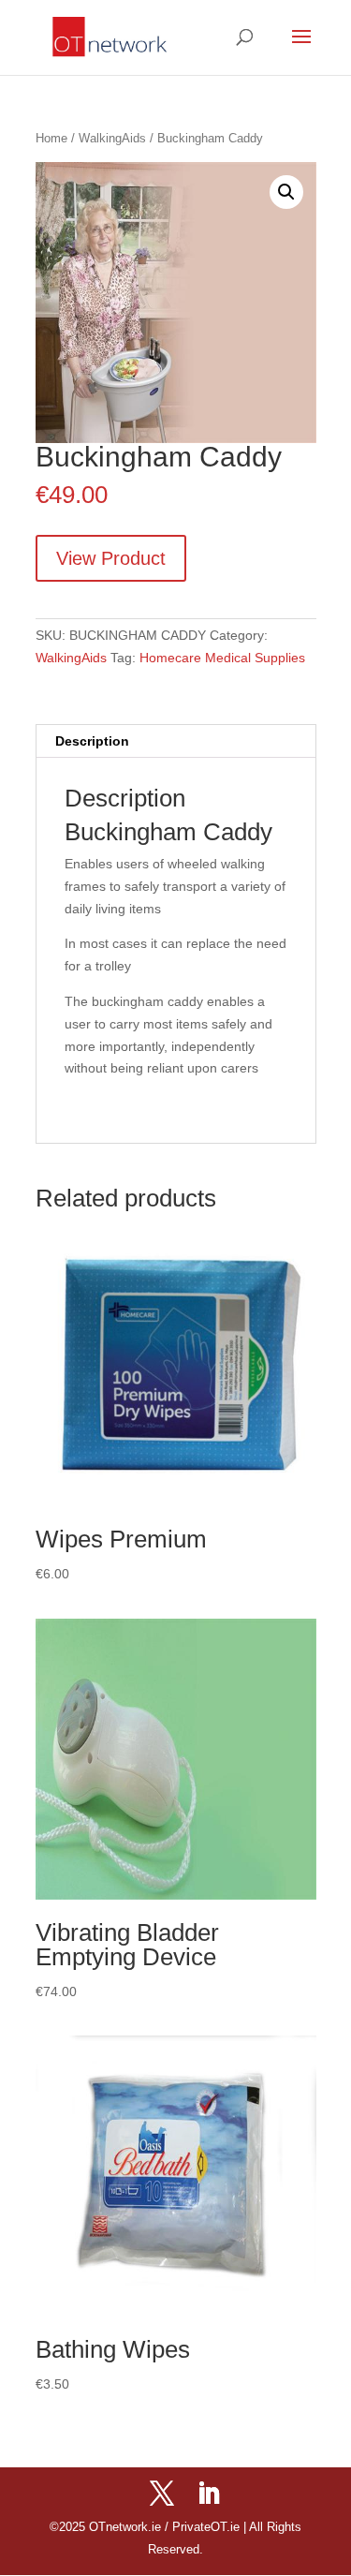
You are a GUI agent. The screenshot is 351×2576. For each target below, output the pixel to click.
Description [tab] (92, 741)
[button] (286, 192)
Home (51, 138)
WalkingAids (112, 138)
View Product (111, 558)
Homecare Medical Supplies (222, 658)
